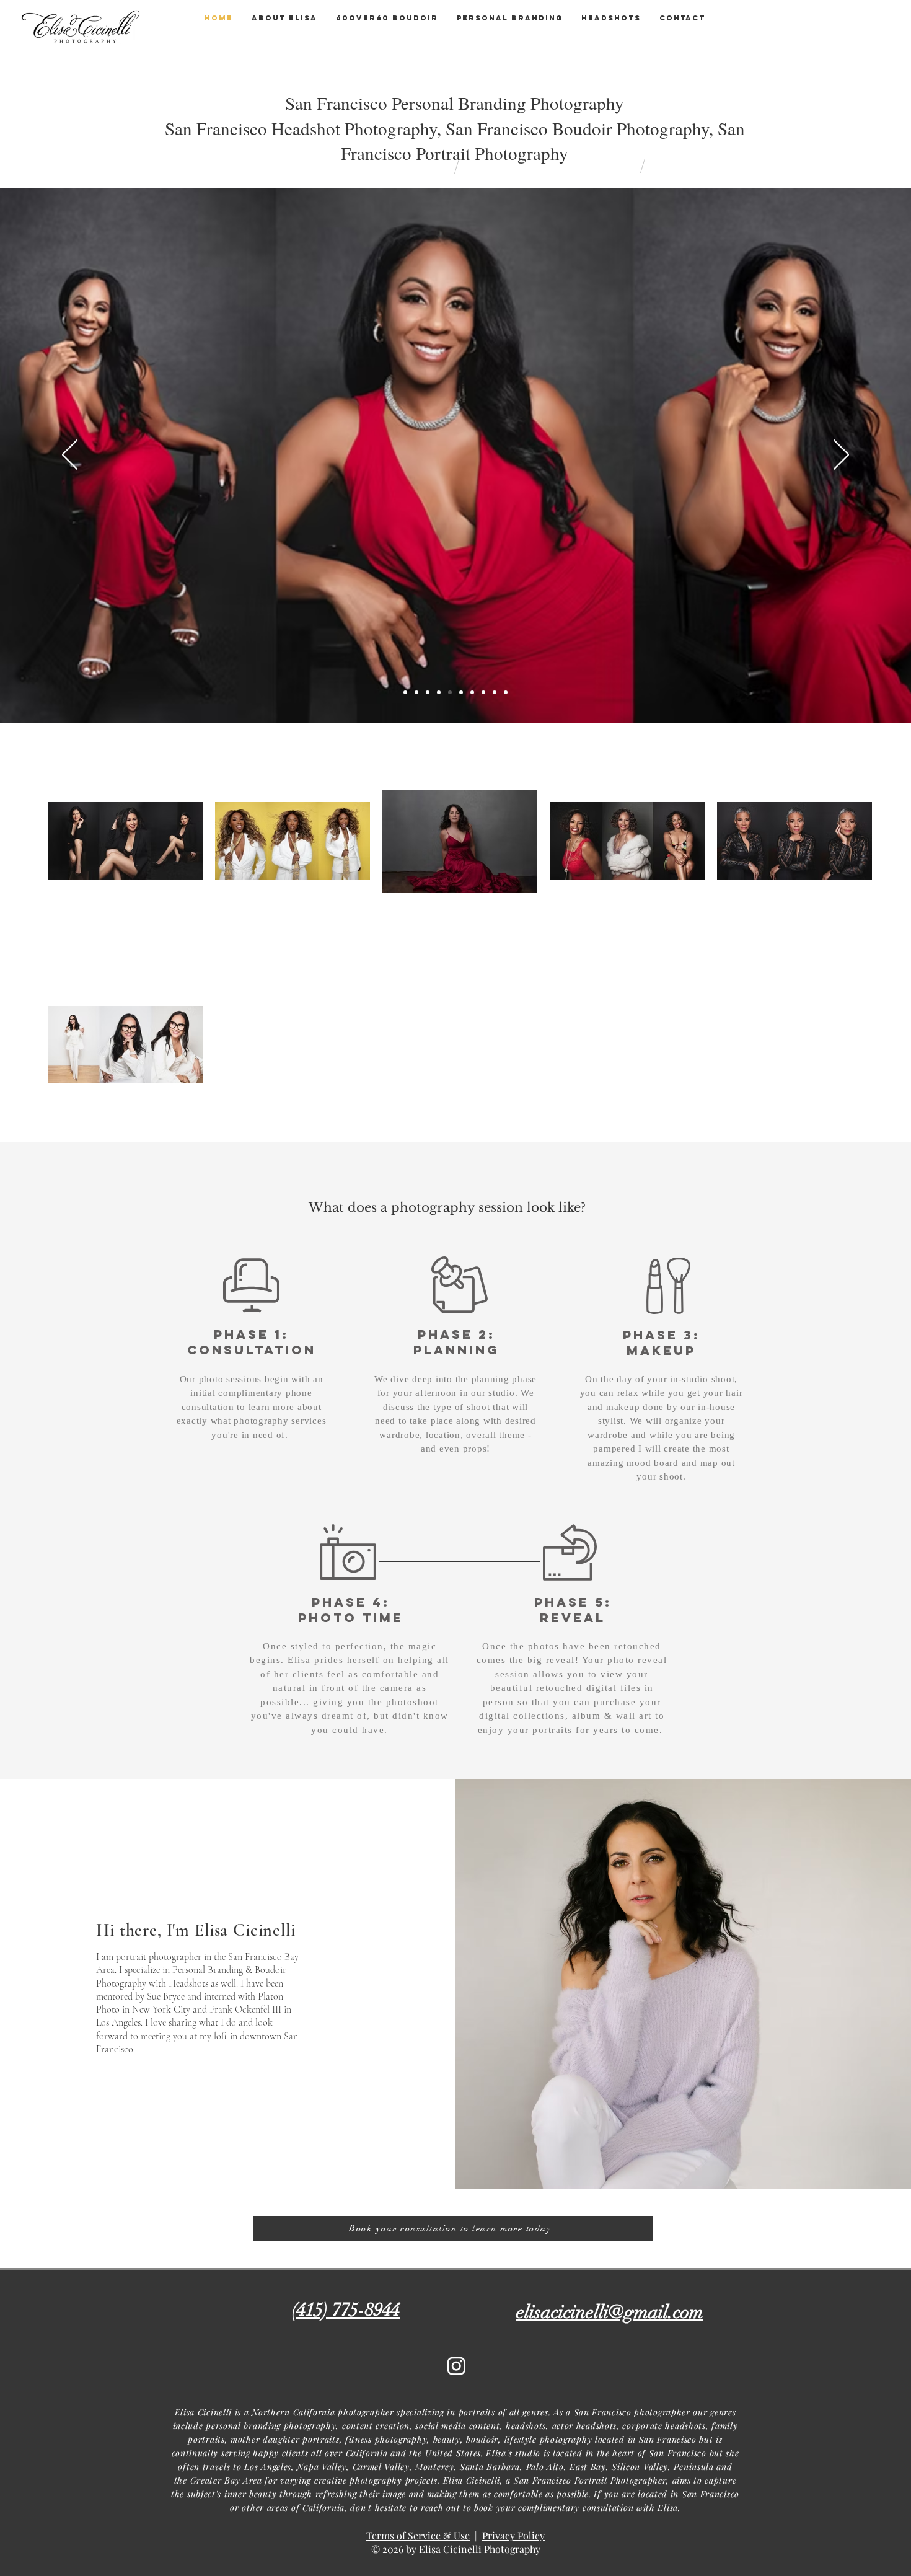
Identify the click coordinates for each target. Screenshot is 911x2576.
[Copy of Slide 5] (416, 692)
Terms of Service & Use (418, 2535)
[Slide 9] (439, 692)
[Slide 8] (495, 692)
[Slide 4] (472, 692)
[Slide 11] (428, 692)
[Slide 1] (450, 692)
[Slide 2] (405, 692)
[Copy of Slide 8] (506, 692)
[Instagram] (456, 2366)
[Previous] (70, 456)
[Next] (841, 456)
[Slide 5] (483, 692)
